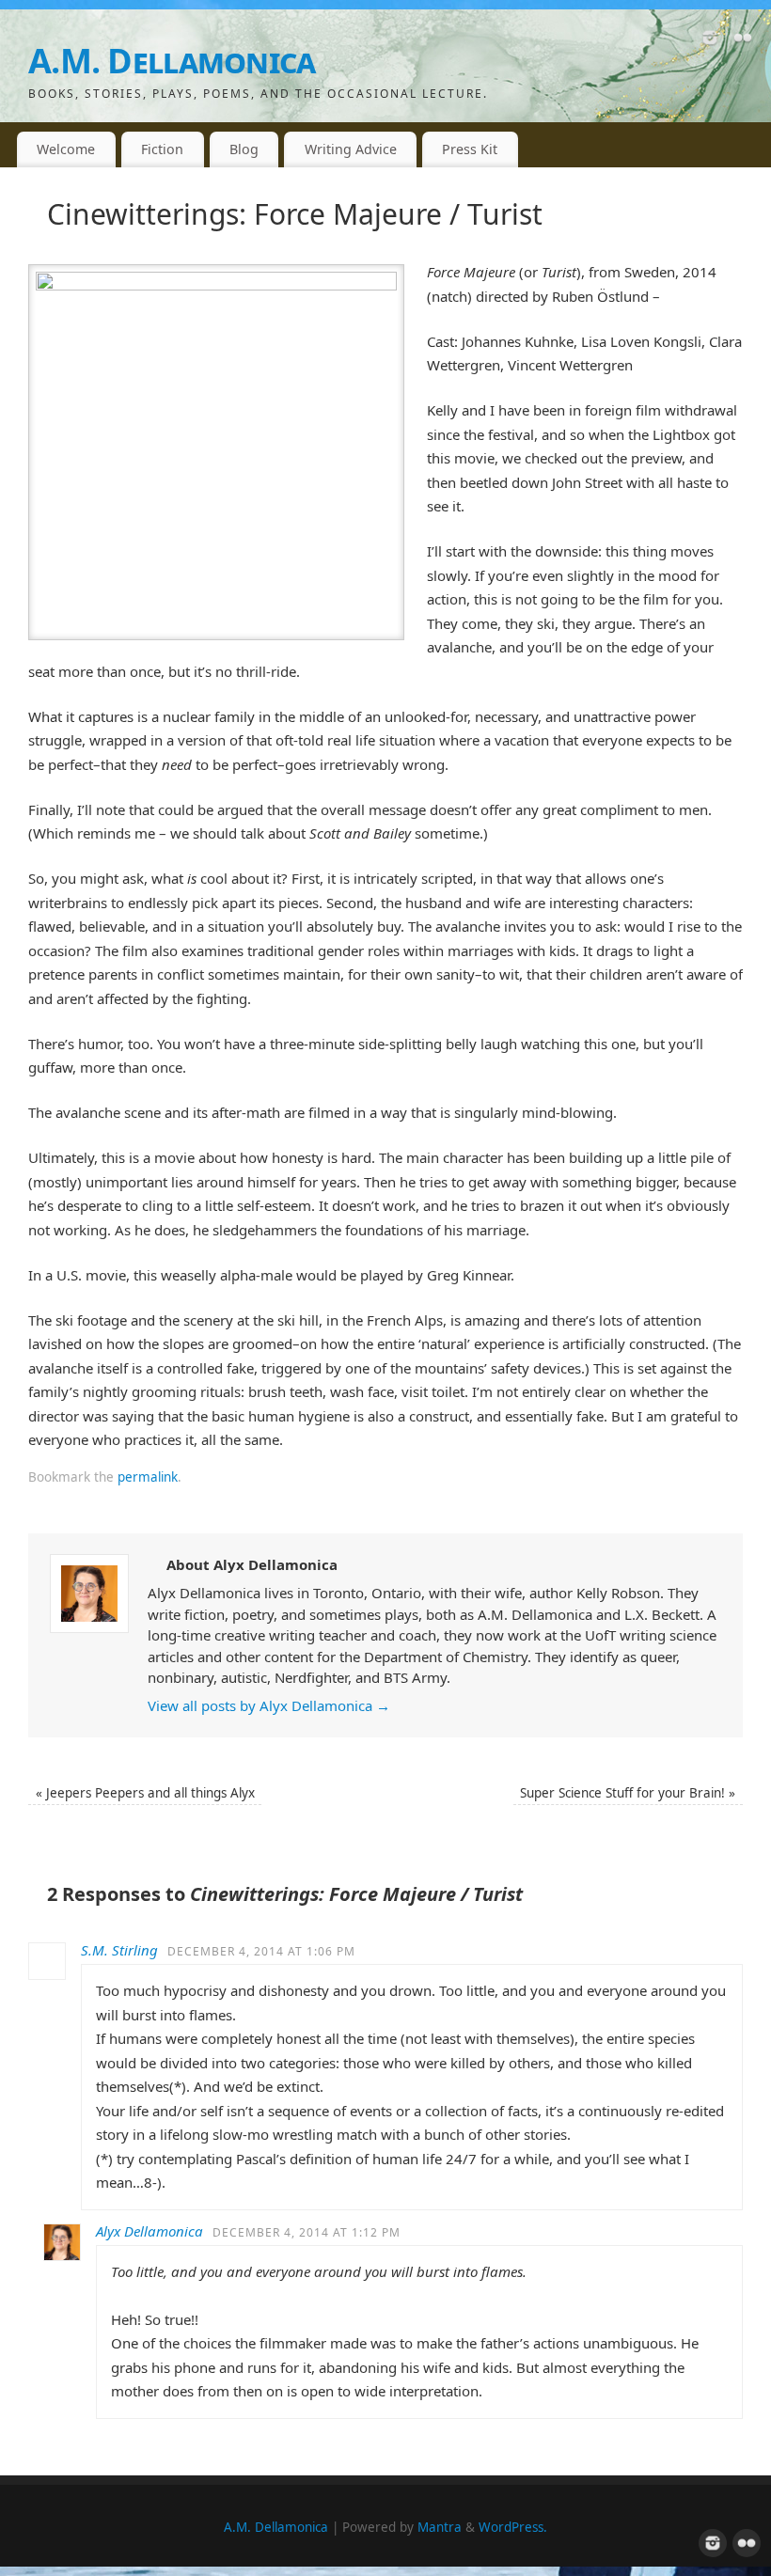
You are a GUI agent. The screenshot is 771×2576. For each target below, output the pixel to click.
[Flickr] (743, 41)
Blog (244, 149)
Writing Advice (351, 149)
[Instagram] (710, 41)
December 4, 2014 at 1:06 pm (261, 1951)
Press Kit (470, 149)
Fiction (162, 149)
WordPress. (513, 2527)
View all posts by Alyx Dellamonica (269, 1705)
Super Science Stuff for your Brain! (628, 1793)
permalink (148, 1477)
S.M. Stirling (119, 1950)
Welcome (66, 149)
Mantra (440, 2527)
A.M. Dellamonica (172, 61)
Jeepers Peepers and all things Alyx (145, 1793)
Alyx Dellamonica (149, 2231)
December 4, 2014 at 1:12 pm (307, 2232)
